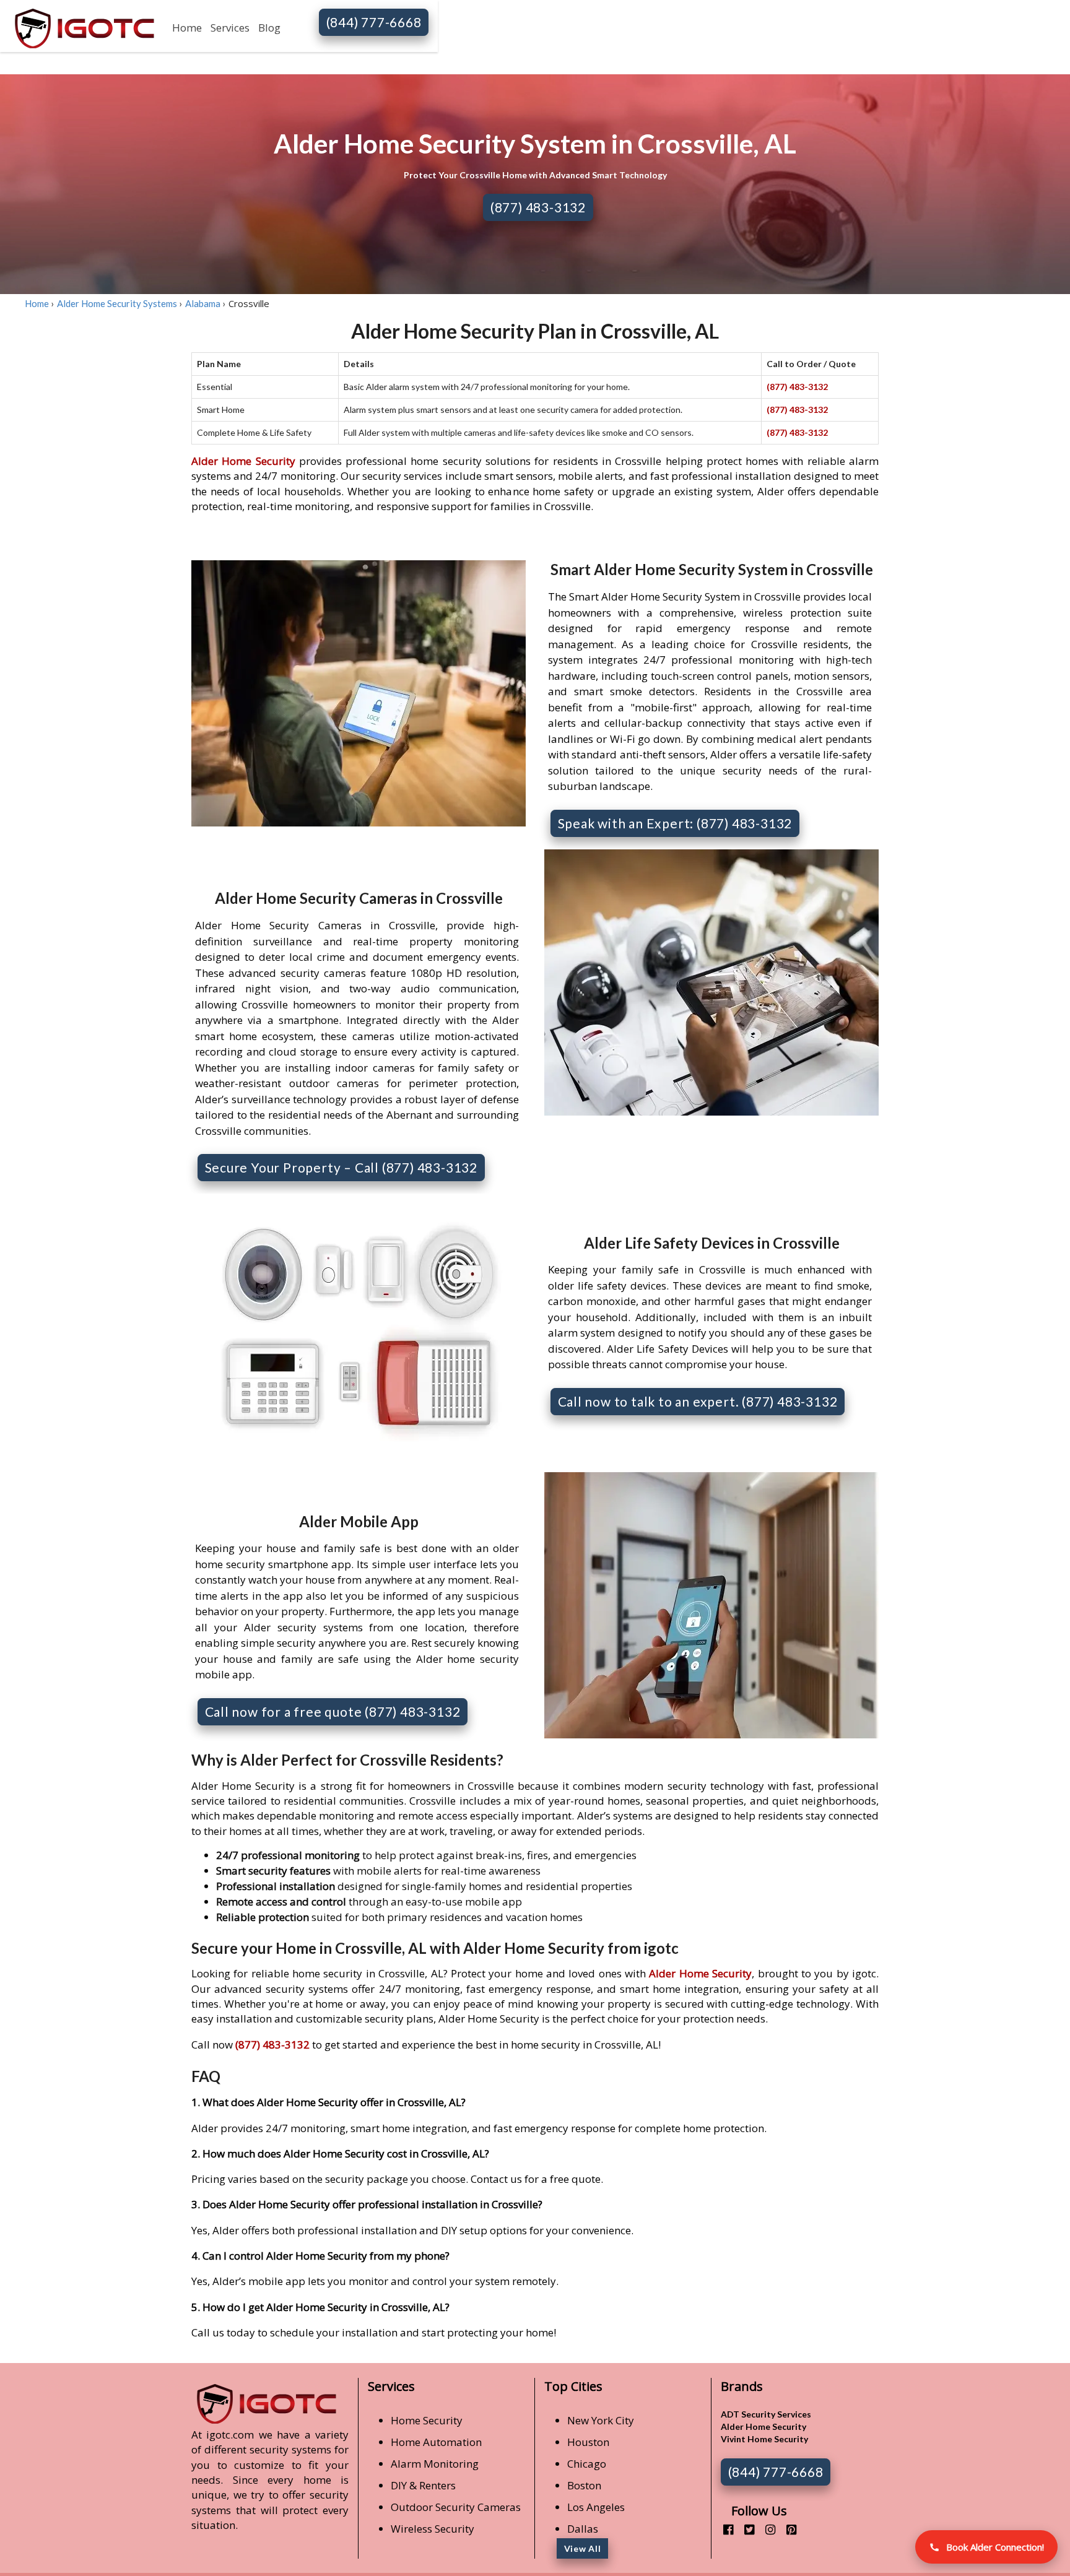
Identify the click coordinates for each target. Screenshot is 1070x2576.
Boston (584, 2485)
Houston (588, 2442)
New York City (601, 2420)
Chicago (587, 2464)
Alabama (203, 303)
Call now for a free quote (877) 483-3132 (333, 1711)
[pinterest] (787, 2529)
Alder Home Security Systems (117, 303)
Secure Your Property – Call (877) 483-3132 (341, 1167)
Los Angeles (596, 2507)
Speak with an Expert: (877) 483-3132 (675, 823)
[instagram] (766, 2529)
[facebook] (724, 2529)
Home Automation (436, 2442)
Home (187, 28)
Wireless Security (433, 2529)
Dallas (583, 2529)
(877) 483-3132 (538, 207)
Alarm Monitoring (435, 2464)
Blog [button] (269, 28)
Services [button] (230, 28)
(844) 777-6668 (374, 22)
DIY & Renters (423, 2485)
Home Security (427, 2420)
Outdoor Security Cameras (456, 2507)
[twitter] (745, 2529)
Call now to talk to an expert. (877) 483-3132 (698, 1401)
